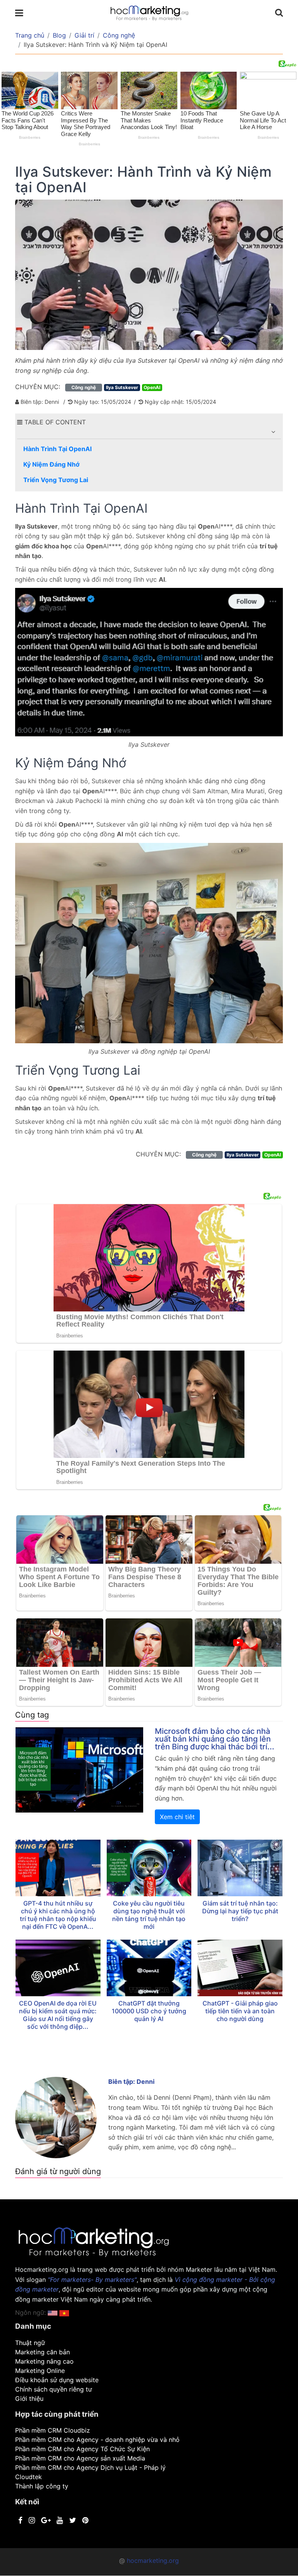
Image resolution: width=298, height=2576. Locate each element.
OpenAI (152, 387)
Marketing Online (40, 2371)
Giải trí (84, 35)
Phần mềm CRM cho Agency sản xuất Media (80, 2458)
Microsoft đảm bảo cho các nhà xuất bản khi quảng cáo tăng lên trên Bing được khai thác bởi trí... (215, 1739)
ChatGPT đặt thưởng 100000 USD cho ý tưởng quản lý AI (149, 2011)
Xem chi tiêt (177, 1817)
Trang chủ (30, 35)
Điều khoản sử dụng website (57, 2380)
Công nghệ (119, 35)
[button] (273, 432)
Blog (59, 35)
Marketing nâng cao (44, 2361)
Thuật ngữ (30, 2343)
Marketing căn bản (42, 2352)
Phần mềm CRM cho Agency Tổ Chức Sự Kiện (82, 2449)
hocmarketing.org (153, 2560)
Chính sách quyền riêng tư (54, 2389)
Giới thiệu (29, 2399)
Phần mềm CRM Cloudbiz (53, 2430)
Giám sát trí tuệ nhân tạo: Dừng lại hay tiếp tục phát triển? (240, 1911)
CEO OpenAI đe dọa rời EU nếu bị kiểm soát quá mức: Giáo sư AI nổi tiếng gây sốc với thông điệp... (58, 2015)
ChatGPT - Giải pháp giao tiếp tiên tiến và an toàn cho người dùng (240, 2011)
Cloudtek (29, 2477)
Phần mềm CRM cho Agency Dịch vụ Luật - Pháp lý (90, 2467)
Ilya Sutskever (122, 387)
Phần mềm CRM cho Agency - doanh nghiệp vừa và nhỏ (97, 2440)
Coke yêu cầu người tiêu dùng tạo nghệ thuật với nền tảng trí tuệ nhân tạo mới (149, 1915)
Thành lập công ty (42, 2486)
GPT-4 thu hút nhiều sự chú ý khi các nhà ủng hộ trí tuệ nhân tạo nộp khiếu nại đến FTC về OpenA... (58, 1915)
